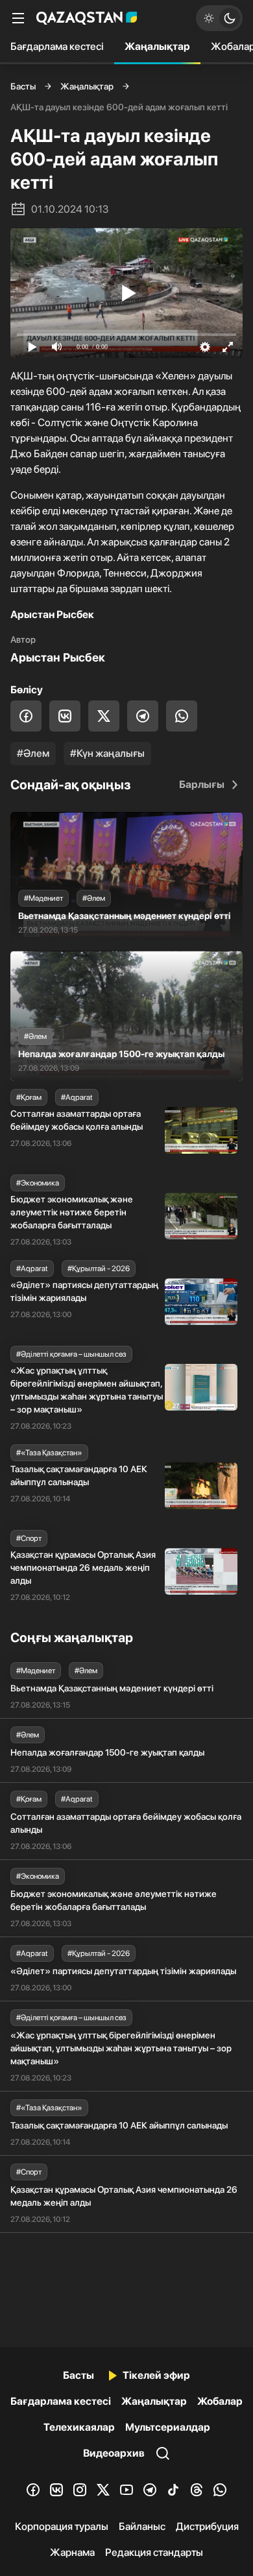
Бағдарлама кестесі (57, 46)
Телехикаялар (79, 2427)
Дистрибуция (207, 2526)
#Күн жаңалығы (107, 753)
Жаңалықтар (157, 46)
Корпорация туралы (62, 2526)
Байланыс (142, 2526)
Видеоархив (114, 2453)
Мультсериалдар (168, 2427)
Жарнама (72, 2552)
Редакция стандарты (154, 2552)
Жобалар (220, 2401)
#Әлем (33, 753)
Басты (23, 86)
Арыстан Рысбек (58, 657)
